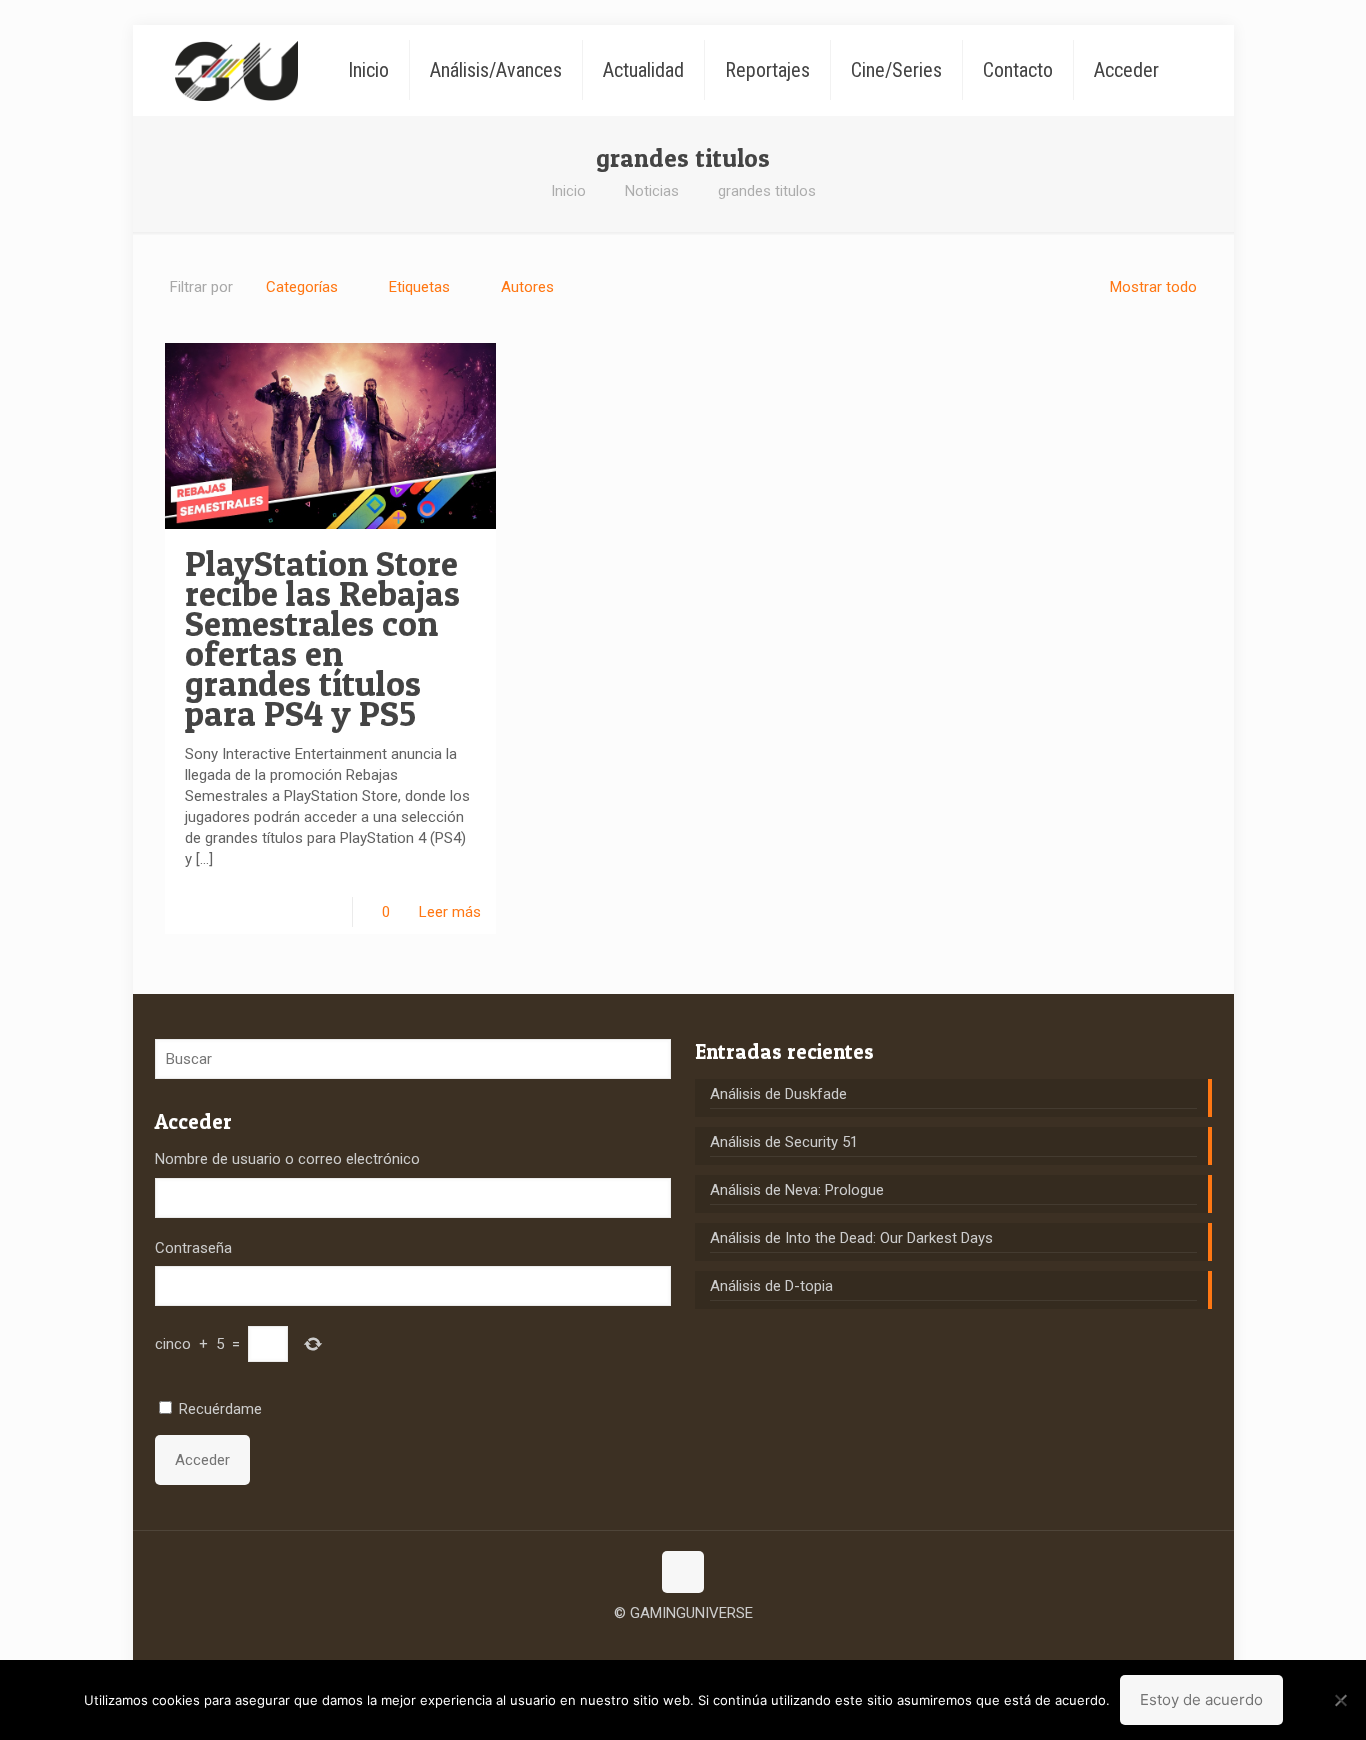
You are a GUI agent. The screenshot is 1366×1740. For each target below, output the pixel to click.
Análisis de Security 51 (784, 1142)
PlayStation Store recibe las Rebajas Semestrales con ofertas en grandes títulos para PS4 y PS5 (322, 638)
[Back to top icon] (683, 1572)
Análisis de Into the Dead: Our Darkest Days (851, 1238)
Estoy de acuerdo (1201, 1699)
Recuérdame (220, 1409)
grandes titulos (767, 191)
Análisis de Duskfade (778, 1094)
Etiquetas (419, 287)
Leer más (450, 912)
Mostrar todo (1153, 287)
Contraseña (193, 1248)
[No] (1341, 1700)
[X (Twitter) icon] (683, 1644)
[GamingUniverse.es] (236, 70)
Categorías (302, 287)
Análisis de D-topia (771, 1286)
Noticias (652, 191)
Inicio (568, 191)
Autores (527, 287)
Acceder (202, 1460)
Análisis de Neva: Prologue (797, 1190)
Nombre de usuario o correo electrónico (287, 1159)
